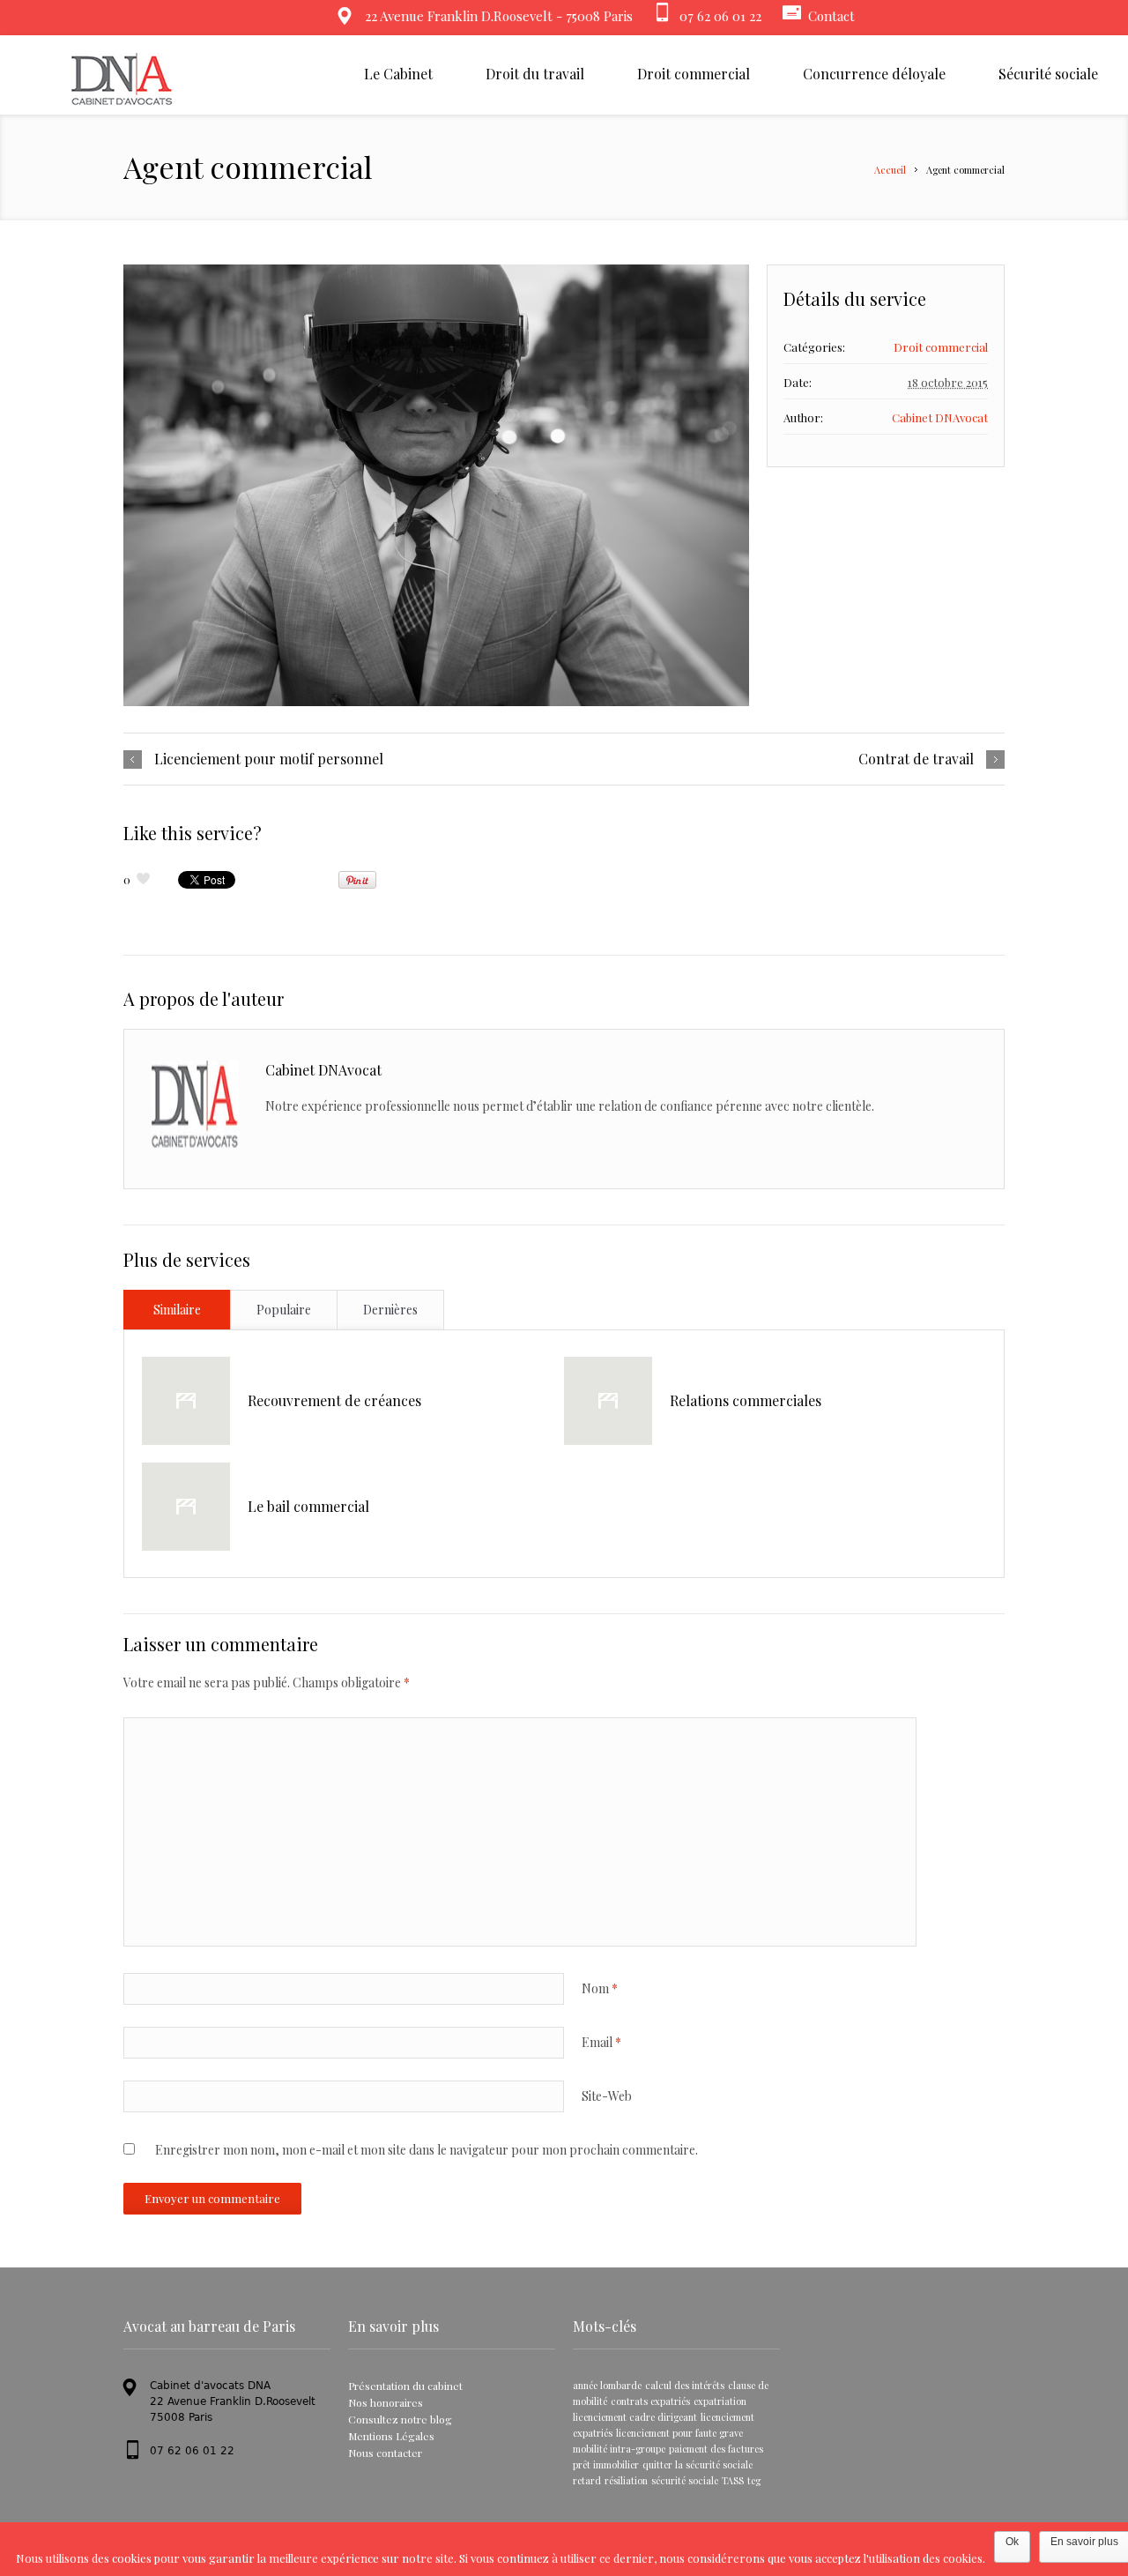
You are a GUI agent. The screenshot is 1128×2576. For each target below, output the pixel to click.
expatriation (720, 2401)
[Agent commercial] (436, 485)
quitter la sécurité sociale (698, 2464)
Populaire (284, 1310)
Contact (831, 16)
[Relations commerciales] (608, 1401)
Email (601, 2042)
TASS (733, 2480)
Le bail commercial (308, 1506)
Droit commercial (941, 347)
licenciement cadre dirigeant (635, 2417)
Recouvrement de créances (334, 1400)
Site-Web (607, 2096)
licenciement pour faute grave (679, 2433)
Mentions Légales (391, 2436)
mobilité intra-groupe (619, 2449)
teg (754, 2480)
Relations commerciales (746, 1400)
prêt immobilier (606, 2464)
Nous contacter (385, 2453)
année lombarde (607, 2385)
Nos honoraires (386, 2402)
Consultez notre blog (400, 2419)
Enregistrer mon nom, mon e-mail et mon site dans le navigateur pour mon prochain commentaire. (427, 2150)
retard (587, 2480)
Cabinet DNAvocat (940, 417)
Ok (1012, 2542)
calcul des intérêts (685, 2385)
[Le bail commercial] (186, 1507)
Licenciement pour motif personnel (269, 759)
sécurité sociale (685, 2480)
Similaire (177, 1310)
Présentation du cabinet (405, 2386)
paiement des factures (716, 2449)
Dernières (390, 1310)
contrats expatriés (650, 2401)
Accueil (890, 170)
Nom (600, 1988)
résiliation (626, 2480)
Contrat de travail (916, 759)
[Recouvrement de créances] (186, 1401)
